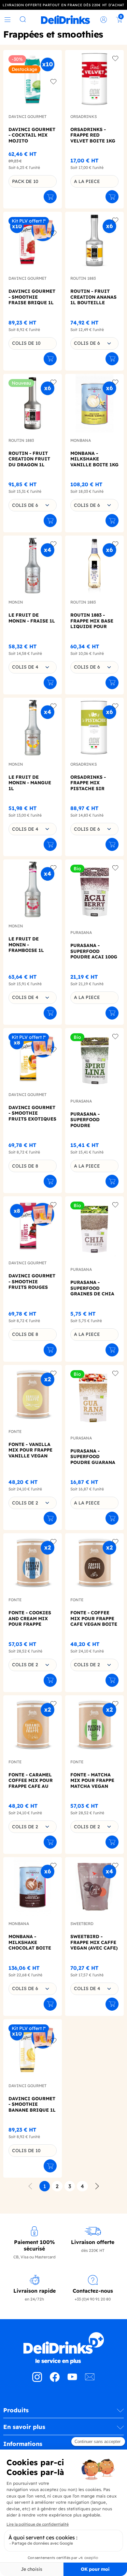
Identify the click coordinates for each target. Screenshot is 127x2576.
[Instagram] (37, 2380)
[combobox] (94, 343)
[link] (65, 20)
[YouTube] (72, 2380)
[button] (63, 2413)
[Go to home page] (63, 2348)
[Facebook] (55, 2380)
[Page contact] (90, 2380)
